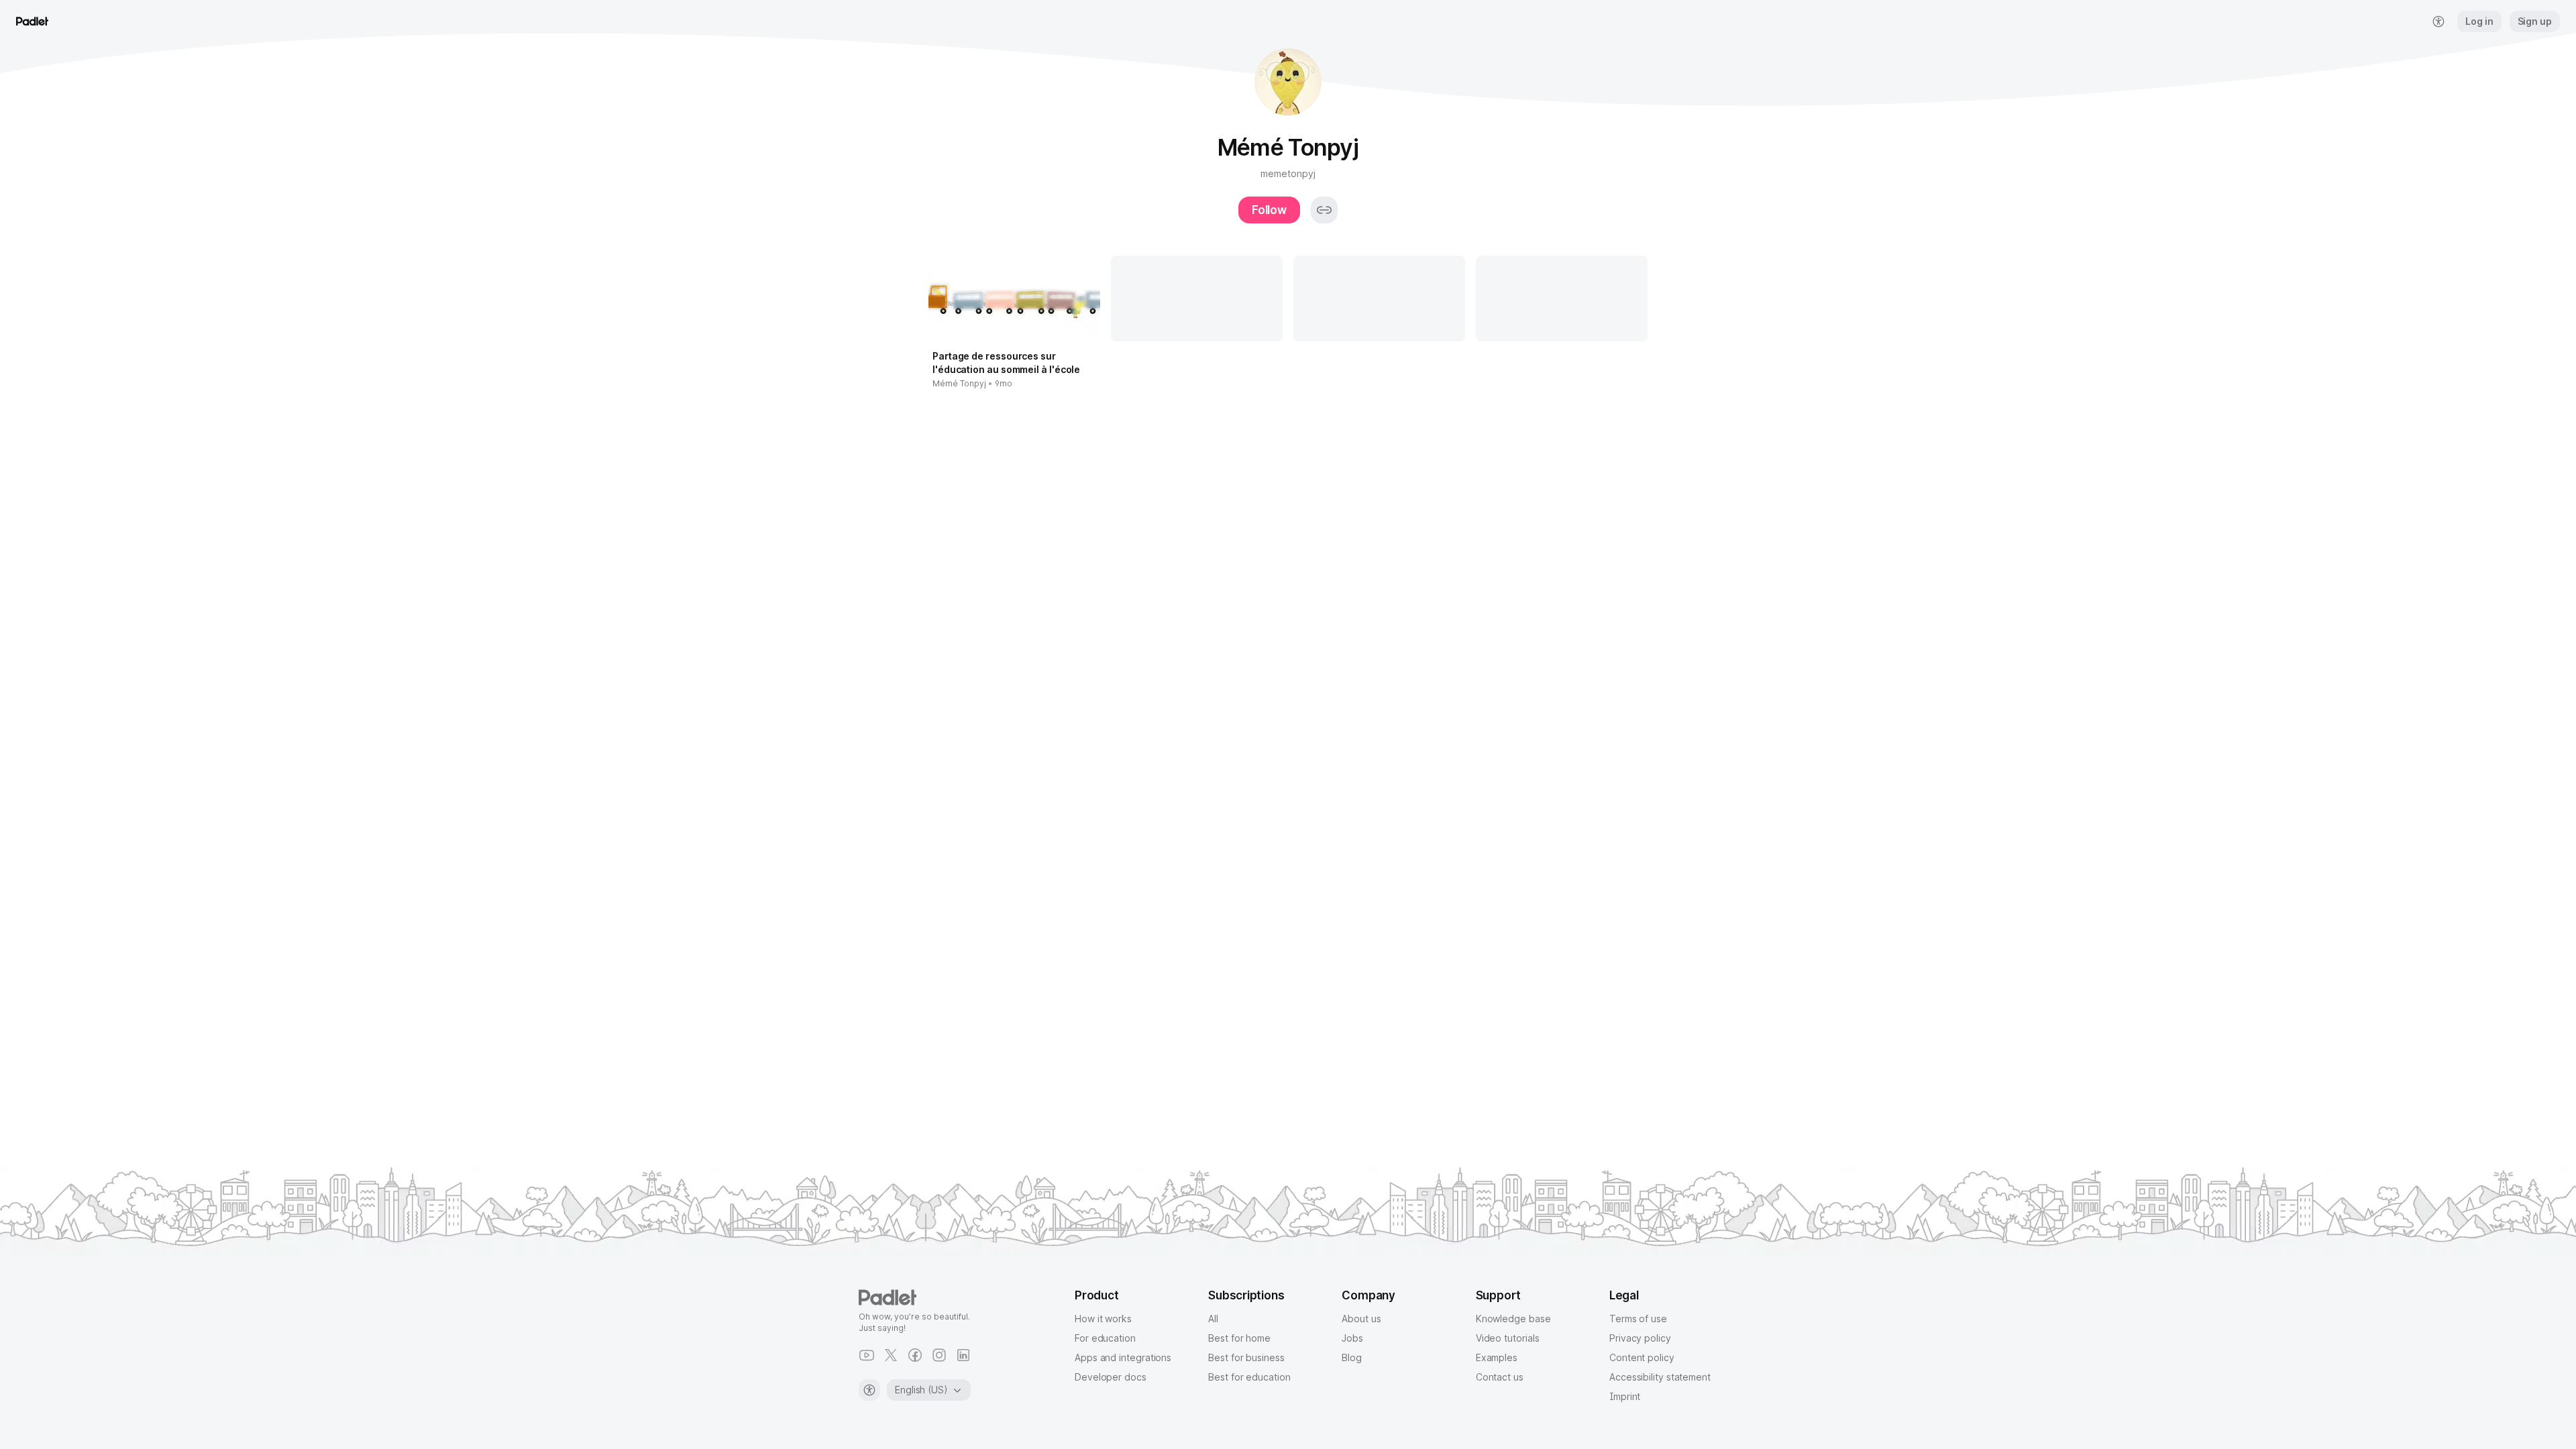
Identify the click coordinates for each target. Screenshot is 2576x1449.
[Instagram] (939, 1355)
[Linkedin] (963, 1355)
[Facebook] (915, 1355)
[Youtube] (867, 1355)
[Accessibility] (869, 1390)
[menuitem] (2438, 21)
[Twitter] (891, 1355)
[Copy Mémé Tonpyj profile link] (1324, 210)
